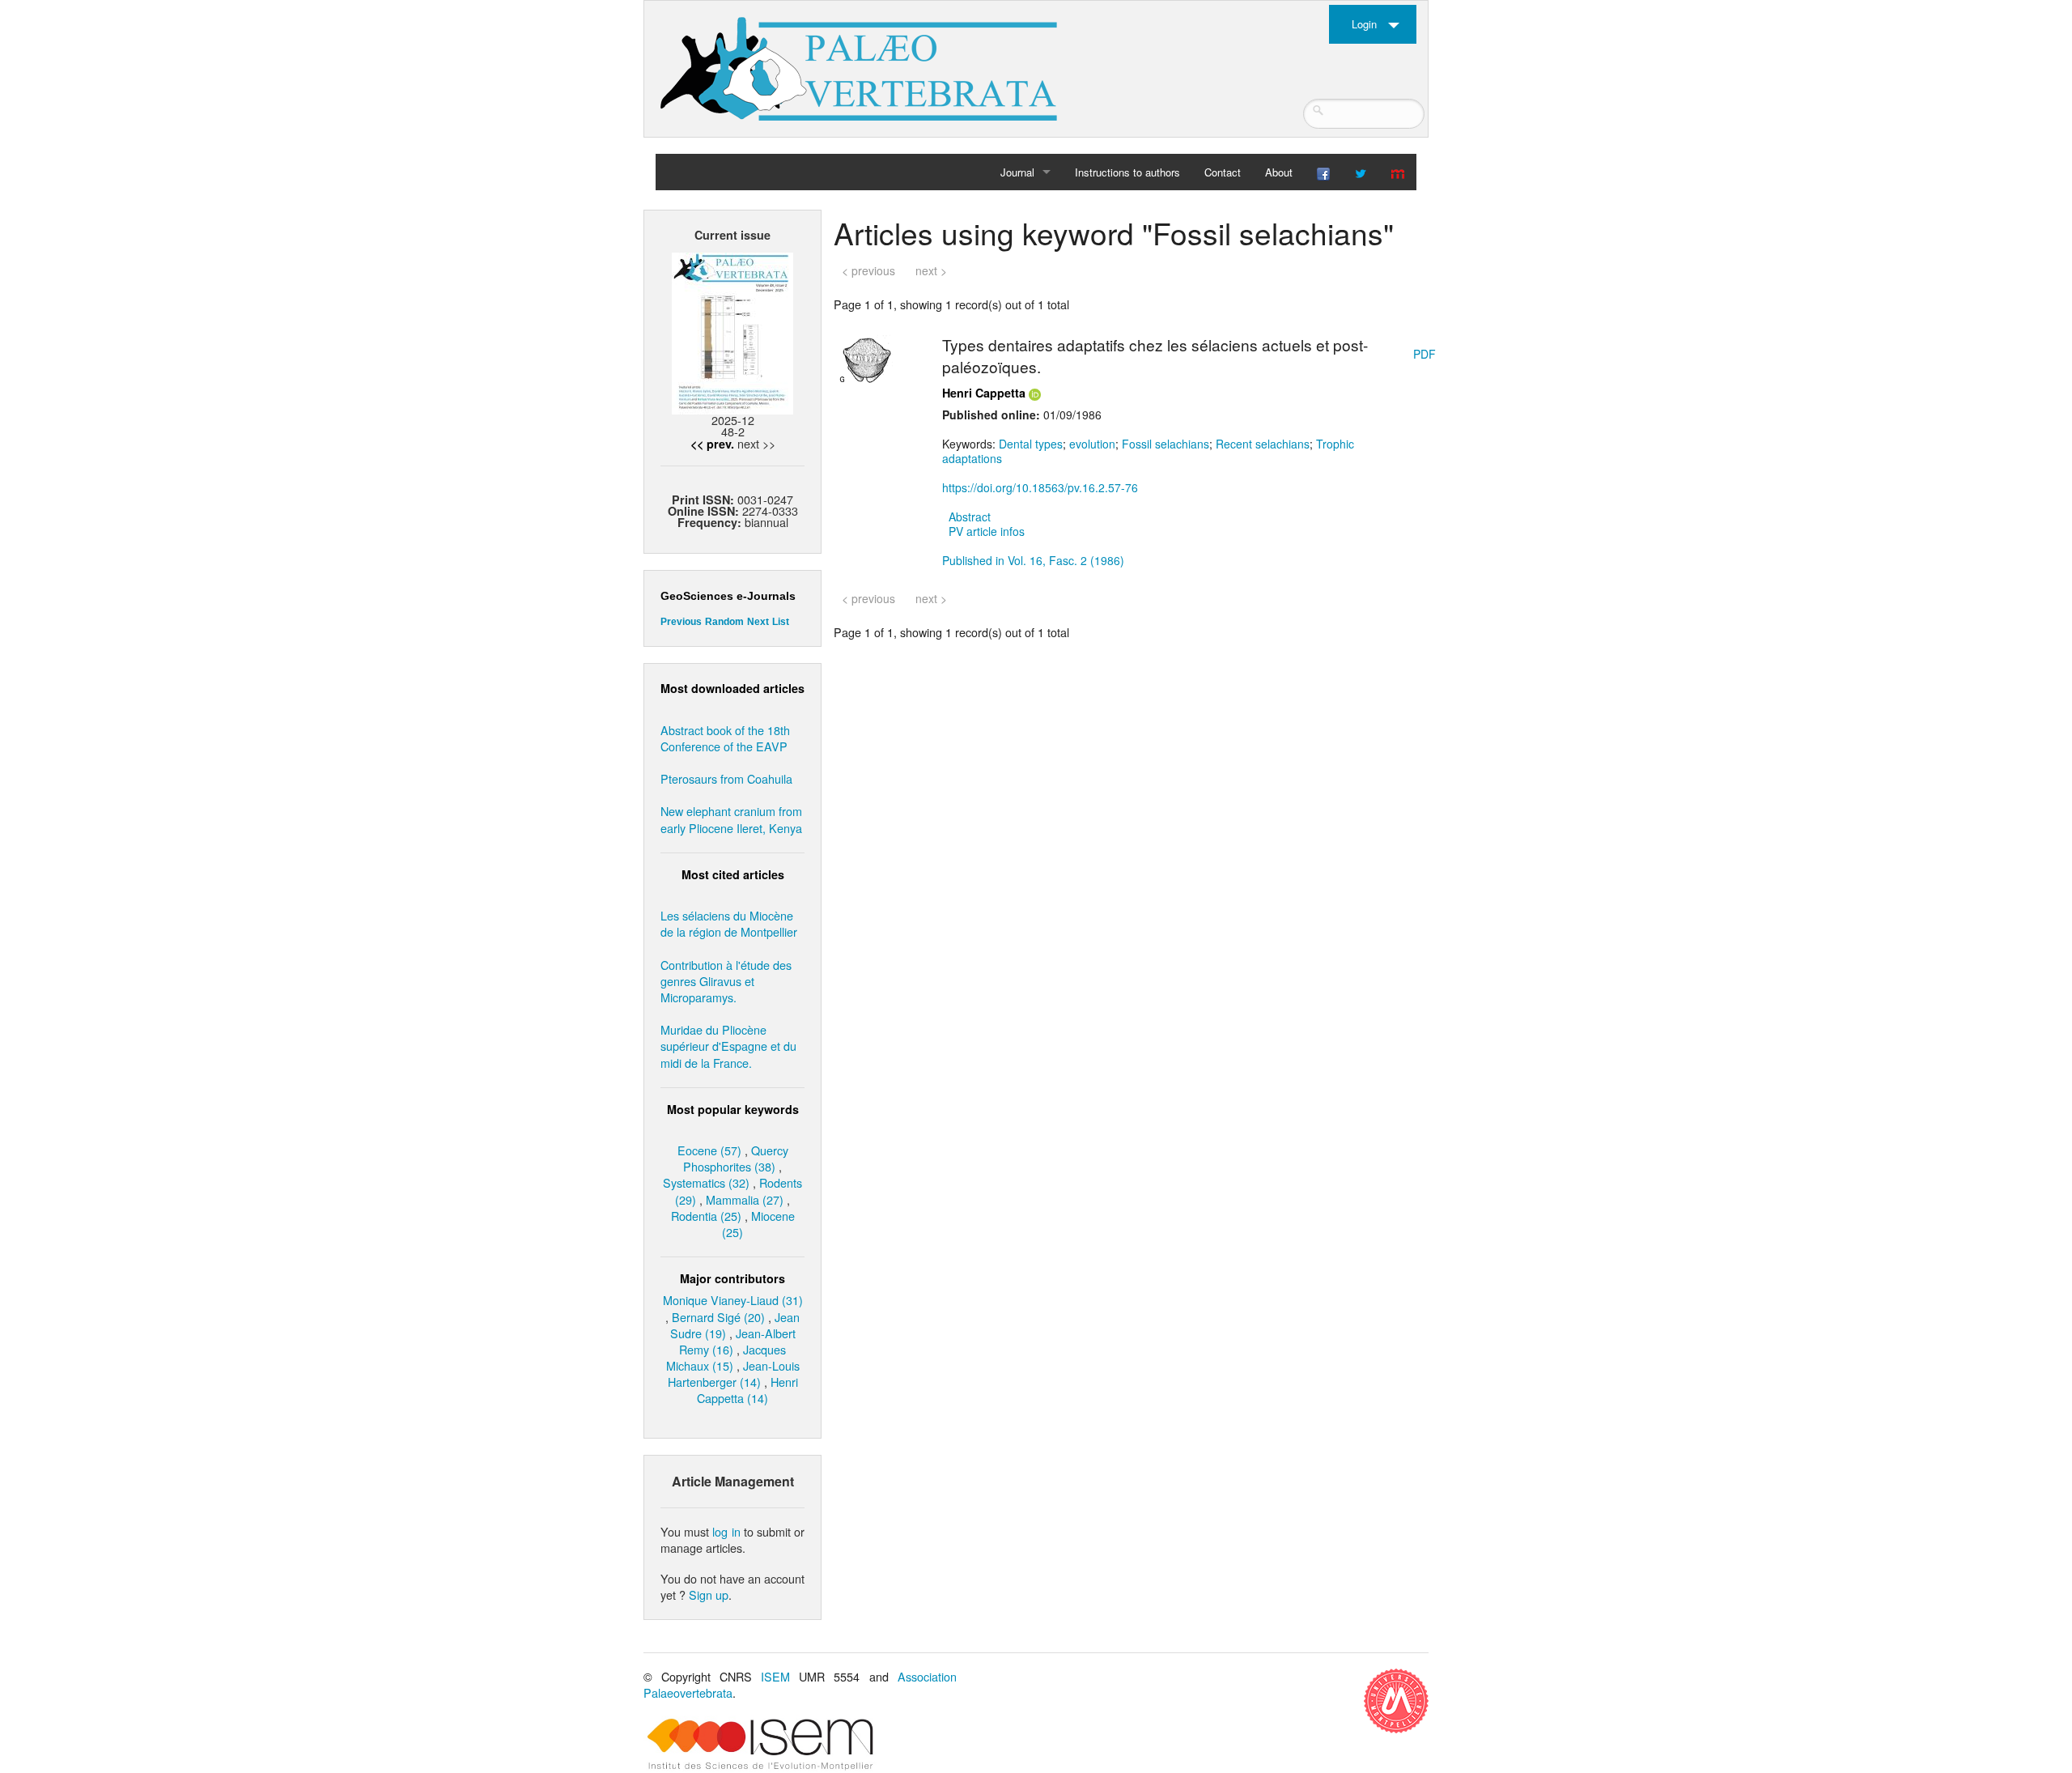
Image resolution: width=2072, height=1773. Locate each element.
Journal (1017, 172)
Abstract (970, 517)
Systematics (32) (706, 1182)
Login (1364, 24)
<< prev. (712, 444)
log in (726, 1531)
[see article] (866, 358)
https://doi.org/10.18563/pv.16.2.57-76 (1040, 487)
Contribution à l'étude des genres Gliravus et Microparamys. (726, 981)
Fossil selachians (1165, 444)
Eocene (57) (709, 1150)
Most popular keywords (733, 1109)
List (781, 622)
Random (724, 622)
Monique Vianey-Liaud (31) (733, 1300)
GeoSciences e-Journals (728, 596)
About (1279, 172)
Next (758, 622)
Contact (1223, 172)
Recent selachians (1263, 444)
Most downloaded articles (732, 688)
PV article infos (987, 531)
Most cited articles (733, 874)
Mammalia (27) (745, 1199)
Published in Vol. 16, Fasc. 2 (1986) (1033, 560)
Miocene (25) (758, 1224)
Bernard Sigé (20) (718, 1317)
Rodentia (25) (706, 1216)
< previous (868, 270)
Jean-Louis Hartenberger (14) (734, 1373)
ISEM (775, 1676)
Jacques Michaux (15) (726, 1357)
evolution (1092, 444)
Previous (681, 622)
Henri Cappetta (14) (747, 1390)
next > (931, 270)
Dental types (1031, 444)
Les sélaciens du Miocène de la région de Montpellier (729, 923)
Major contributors (732, 1278)
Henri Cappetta (984, 393)
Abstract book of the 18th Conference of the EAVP (725, 738)
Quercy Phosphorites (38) (736, 1158)
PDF (1424, 354)
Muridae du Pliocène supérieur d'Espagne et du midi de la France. (728, 1046)
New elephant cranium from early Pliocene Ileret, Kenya (731, 819)
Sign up (709, 1594)
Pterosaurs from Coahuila (726, 778)
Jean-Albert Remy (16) (737, 1341)
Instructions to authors (1127, 172)
